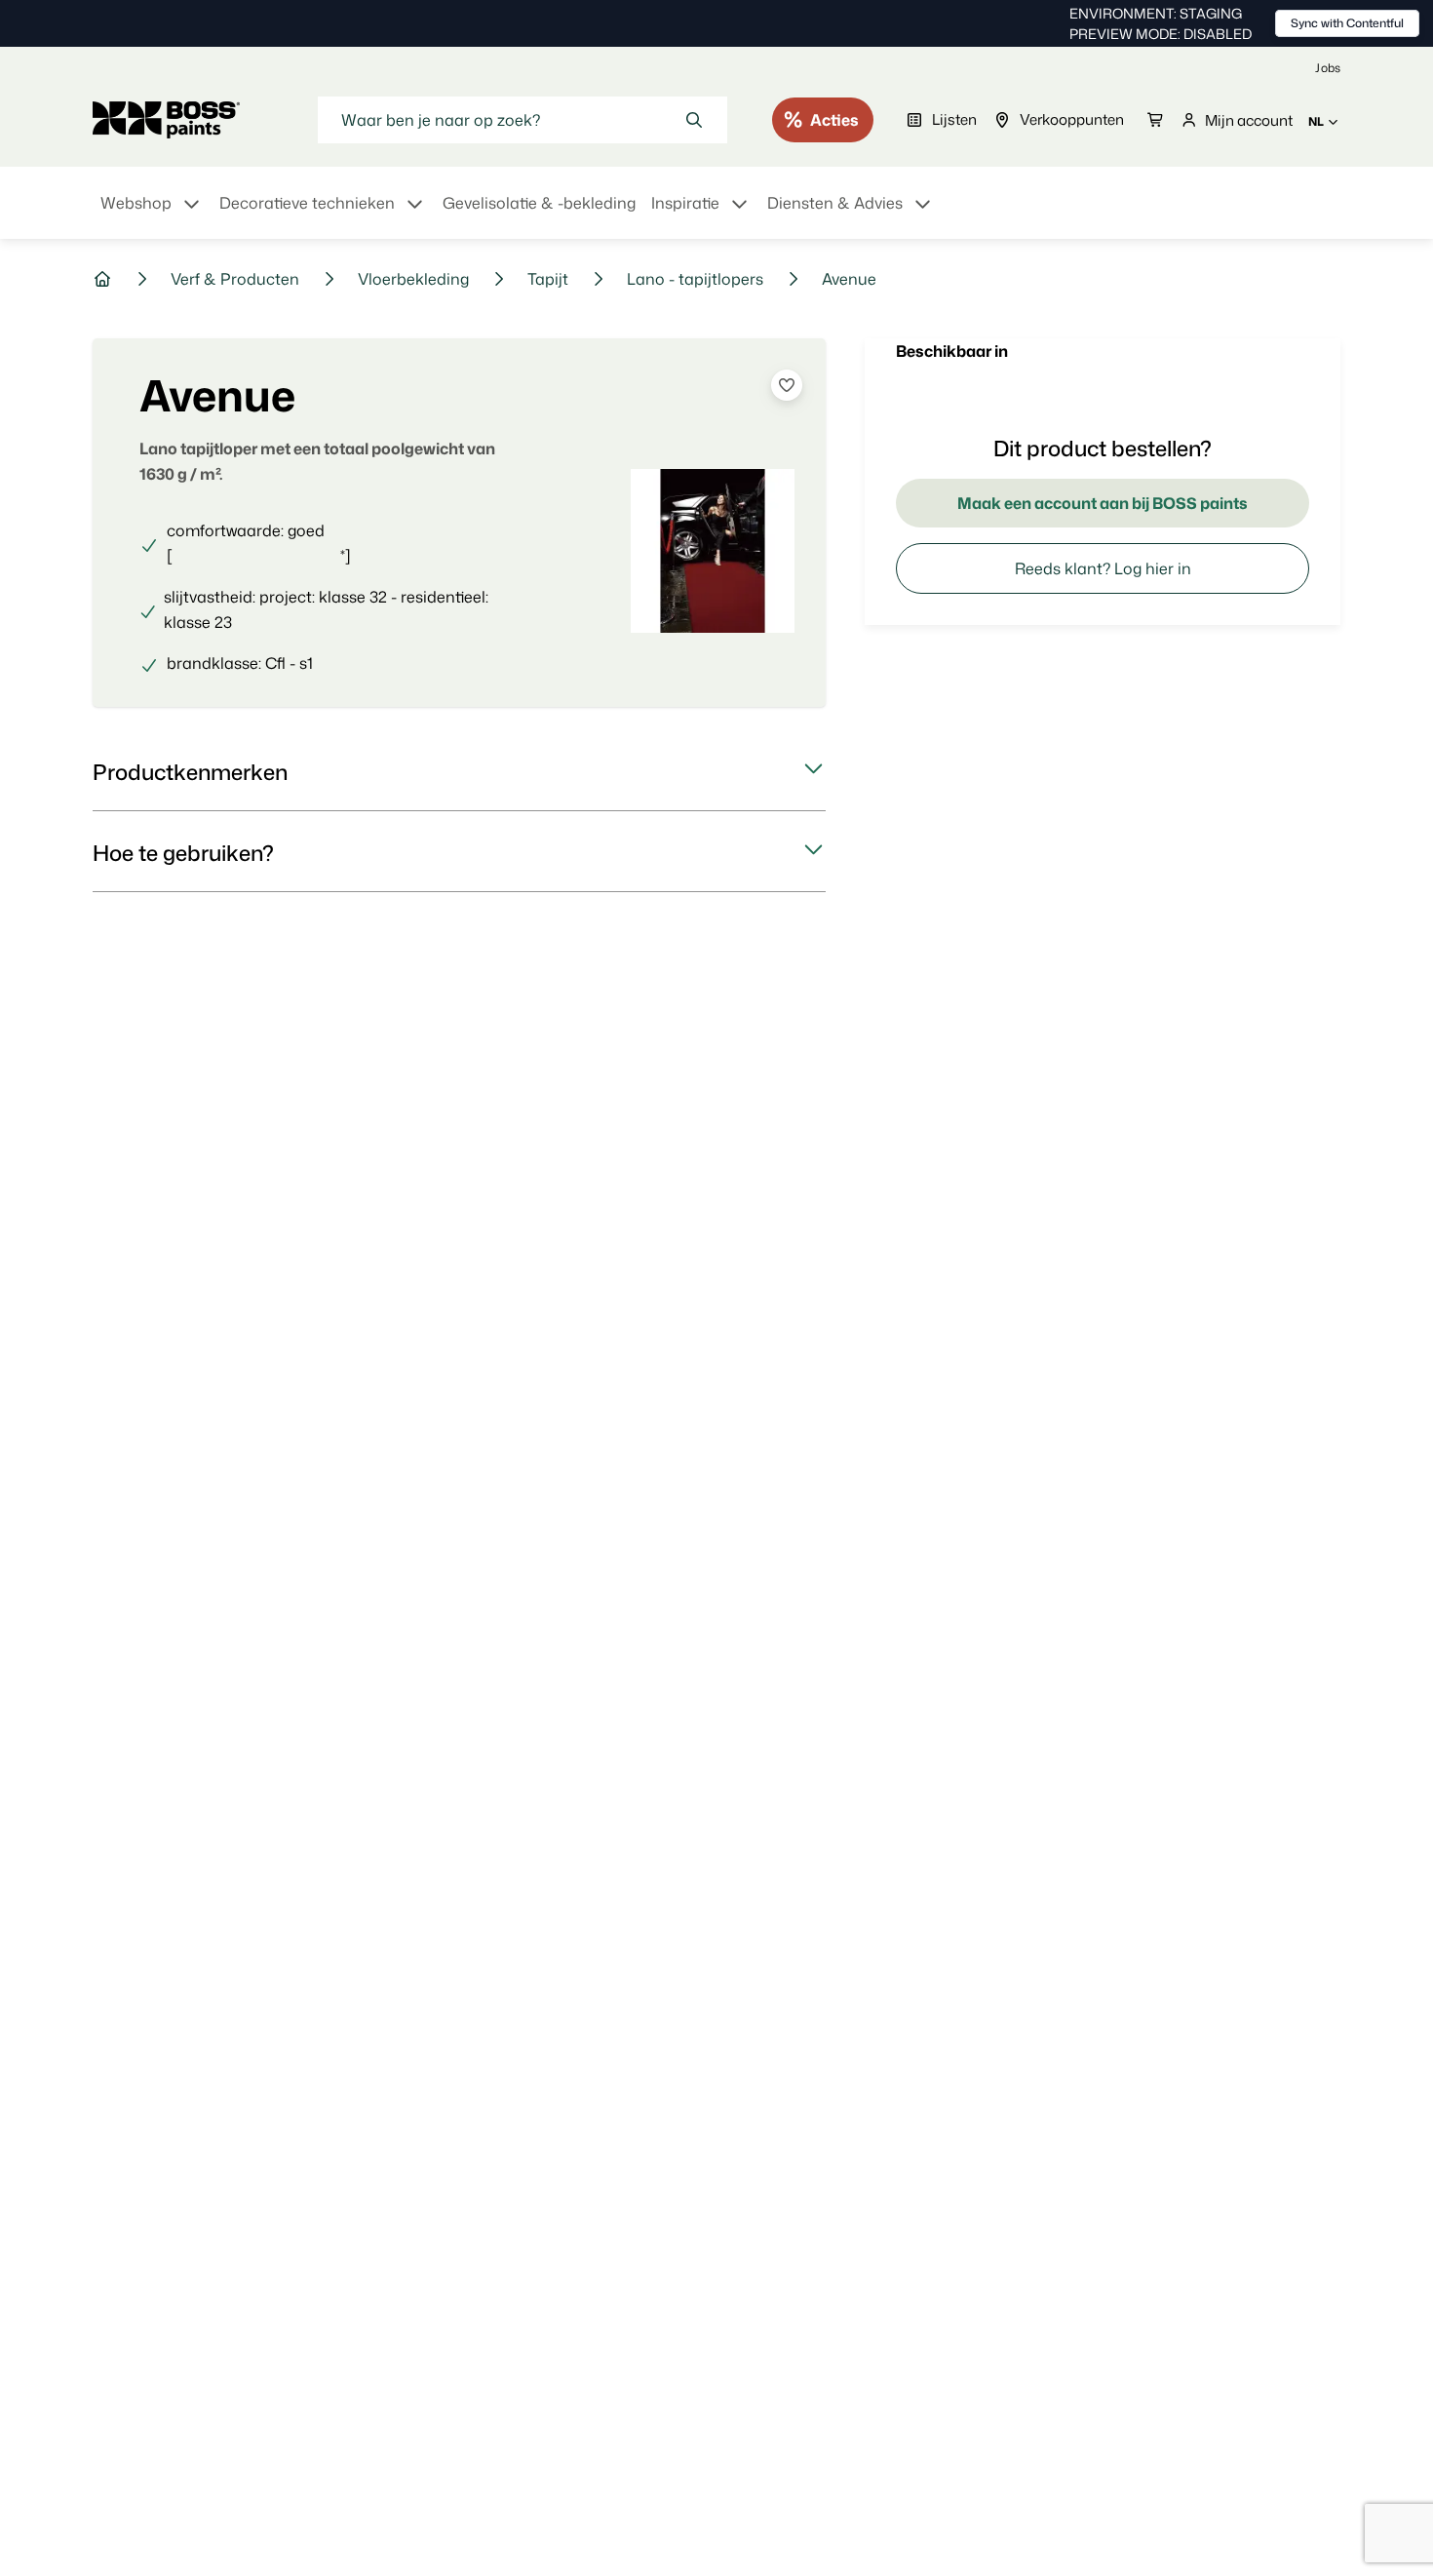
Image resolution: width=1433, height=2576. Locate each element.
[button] (459, 772)
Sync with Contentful (1347, 23)
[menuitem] (152, 215)
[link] (1328, 68)
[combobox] (523, 120)
